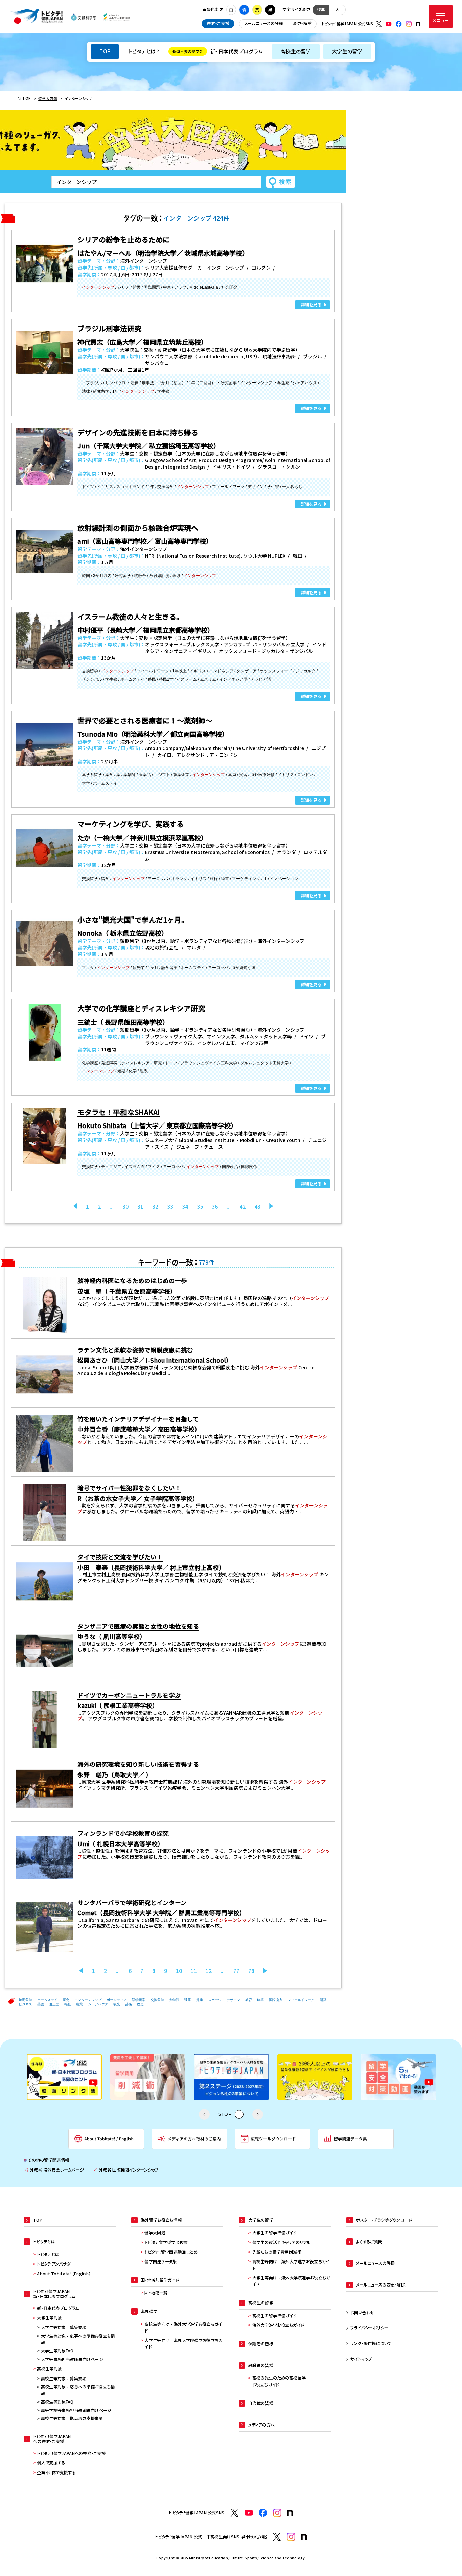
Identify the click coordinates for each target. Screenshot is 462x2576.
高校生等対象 (49, 2369)
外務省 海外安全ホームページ (54, 2170)
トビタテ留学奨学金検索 (166, 2242)
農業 (79, 2004)
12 (209, 1971)
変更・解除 (302, 23)
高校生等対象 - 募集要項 (64, 2378)
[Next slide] (258, 2114)
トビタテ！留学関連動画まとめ (171, 2252)
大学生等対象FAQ (57, 2351)
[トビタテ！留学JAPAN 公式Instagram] (409, 24)
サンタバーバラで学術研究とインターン (132, 1902)
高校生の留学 (296, 51)
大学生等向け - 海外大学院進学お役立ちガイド (183, 2344)
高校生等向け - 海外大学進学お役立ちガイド (183, 2327)
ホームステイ (47, 2000)
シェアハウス (98, 2004)
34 (185, 1206)
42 (242, 1206)
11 (194, 1971)
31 (140, 1206)
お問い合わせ (363, 2313)
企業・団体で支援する (56, 2473)
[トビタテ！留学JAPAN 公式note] (418, 24)
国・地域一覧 (156, 2293)
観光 (117, 2004)
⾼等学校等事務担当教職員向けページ (76, 2410)
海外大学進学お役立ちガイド (278, 2325)
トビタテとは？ (144, 51)
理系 (188, 2000)
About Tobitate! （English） (64, 2274)
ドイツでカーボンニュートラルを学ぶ (129, 1695)
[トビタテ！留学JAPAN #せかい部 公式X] (277, 2537)
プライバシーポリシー (369, 2328)
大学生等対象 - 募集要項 (64, 2327)
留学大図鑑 (155, 2233)
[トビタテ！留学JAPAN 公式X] (379, 24)
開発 (323, 2000)
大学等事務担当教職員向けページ (72, 2359)
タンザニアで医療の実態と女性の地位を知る (138, 1626)
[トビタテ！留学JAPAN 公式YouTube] (389, 24)
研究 (66, 2000)
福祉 (68, 2004)
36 (215, 1206)
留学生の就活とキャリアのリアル (282, 2242)
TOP (105, 51)
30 (125, 1206)
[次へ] (271, 1206)
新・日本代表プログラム (218, 51)
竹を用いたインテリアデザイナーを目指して (138, 1419)
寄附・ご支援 (218, 23)
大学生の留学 (347, 51)
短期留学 (25, 2000)
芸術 (129, 2004)
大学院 (174, 2000)
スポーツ (215, 2000)
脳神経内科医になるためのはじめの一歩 (132, 1281)
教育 (249, 2000)
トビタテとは (48, 2254)
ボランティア (117, 2000)
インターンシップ (88, 2000)
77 (236, 1971)
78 (251, 1971)
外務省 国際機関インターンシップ (126, 2170)
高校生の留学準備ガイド (274, 2316)
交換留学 (157, 2000)
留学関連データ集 (160, 2261)
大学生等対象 (49, 2318)
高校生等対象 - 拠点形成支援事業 (72, 2418)
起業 (200, 2000)
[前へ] (75, 1206)
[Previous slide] (204, 2114)
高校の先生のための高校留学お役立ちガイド (279, 2381)
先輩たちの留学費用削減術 (277, 2252)
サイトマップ (361, 2359)
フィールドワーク (301, 2000)
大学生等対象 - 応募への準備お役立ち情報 (78, 2339)
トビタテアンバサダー (56, 2264)
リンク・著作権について (371, 2343)
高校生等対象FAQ (57, 2402)
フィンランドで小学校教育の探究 (123, 1833)
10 (179, 1971)
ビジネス (25, 2004)
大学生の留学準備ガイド (274, 2233)
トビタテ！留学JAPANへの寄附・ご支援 (71, 2453)
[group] (64, 2077)
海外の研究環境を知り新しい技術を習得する (138, 1764)
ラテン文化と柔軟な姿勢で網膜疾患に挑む (135, 1350)
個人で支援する (51, 2463)
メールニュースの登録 (264, 23)
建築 (260, 2000)
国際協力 (276, 2000)
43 (257, 1206)
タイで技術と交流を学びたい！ (120, 1557)
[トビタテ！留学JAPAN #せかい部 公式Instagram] (291, 2537)
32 (155, 1206)
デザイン (233, 2000)
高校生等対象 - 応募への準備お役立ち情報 (78, 2390)
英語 (41, 2004)
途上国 (54, 2004)
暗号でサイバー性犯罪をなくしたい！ (129, 1488)
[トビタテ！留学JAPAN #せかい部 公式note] (304, 2537)
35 (200, 1206)
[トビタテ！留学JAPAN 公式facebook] (399, 24)
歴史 (140, 2004)
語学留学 (139, 2000)
